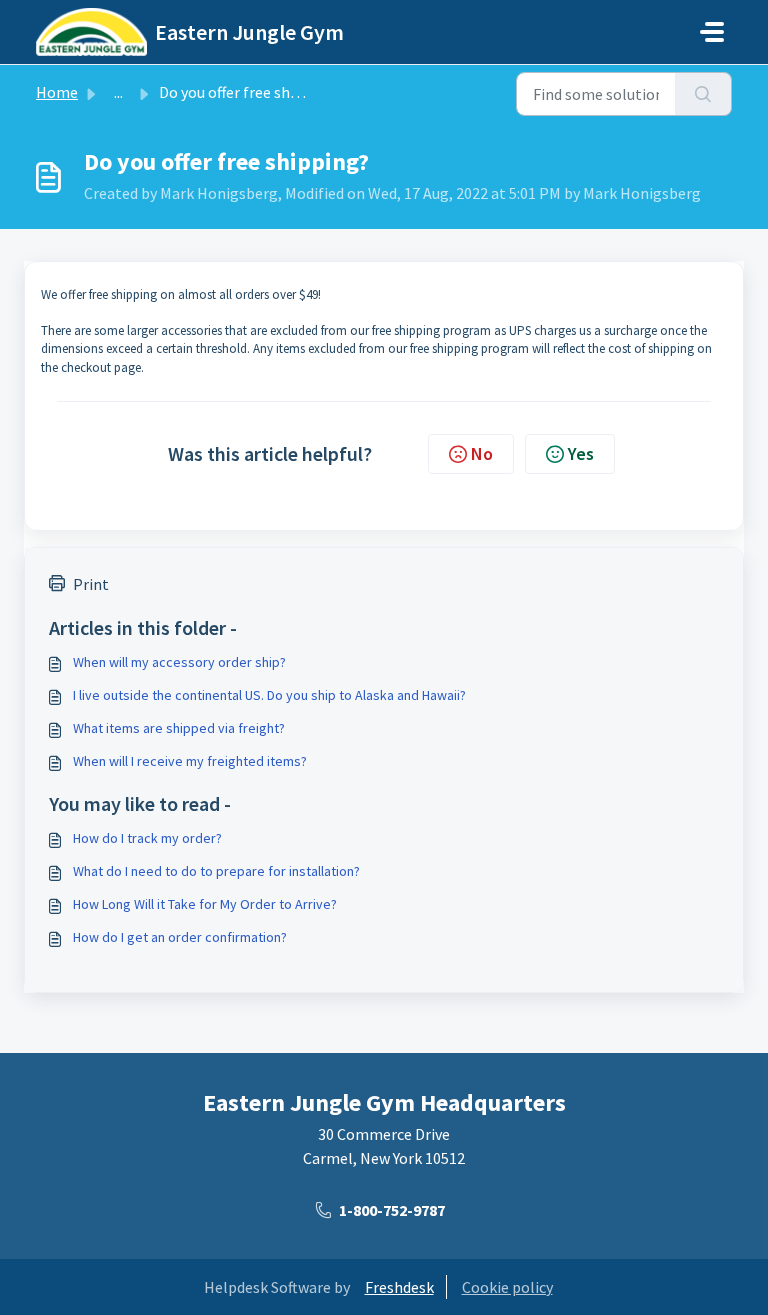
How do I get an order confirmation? (180, 937)
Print (91, 584)
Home (57, 92)
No (482, 453)
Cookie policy (507, 1287)
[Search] (703, 94)
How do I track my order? (147, 838)
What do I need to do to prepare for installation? (216, 871)
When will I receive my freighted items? (190, 761)
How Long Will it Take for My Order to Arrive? (205, 904)
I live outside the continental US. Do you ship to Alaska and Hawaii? (269, 695)
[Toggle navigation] (712, 32)
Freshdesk (399, 1287)
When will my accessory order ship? (179, 662)
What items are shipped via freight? (179, 728)
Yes (581, 453)
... (118, 92)
